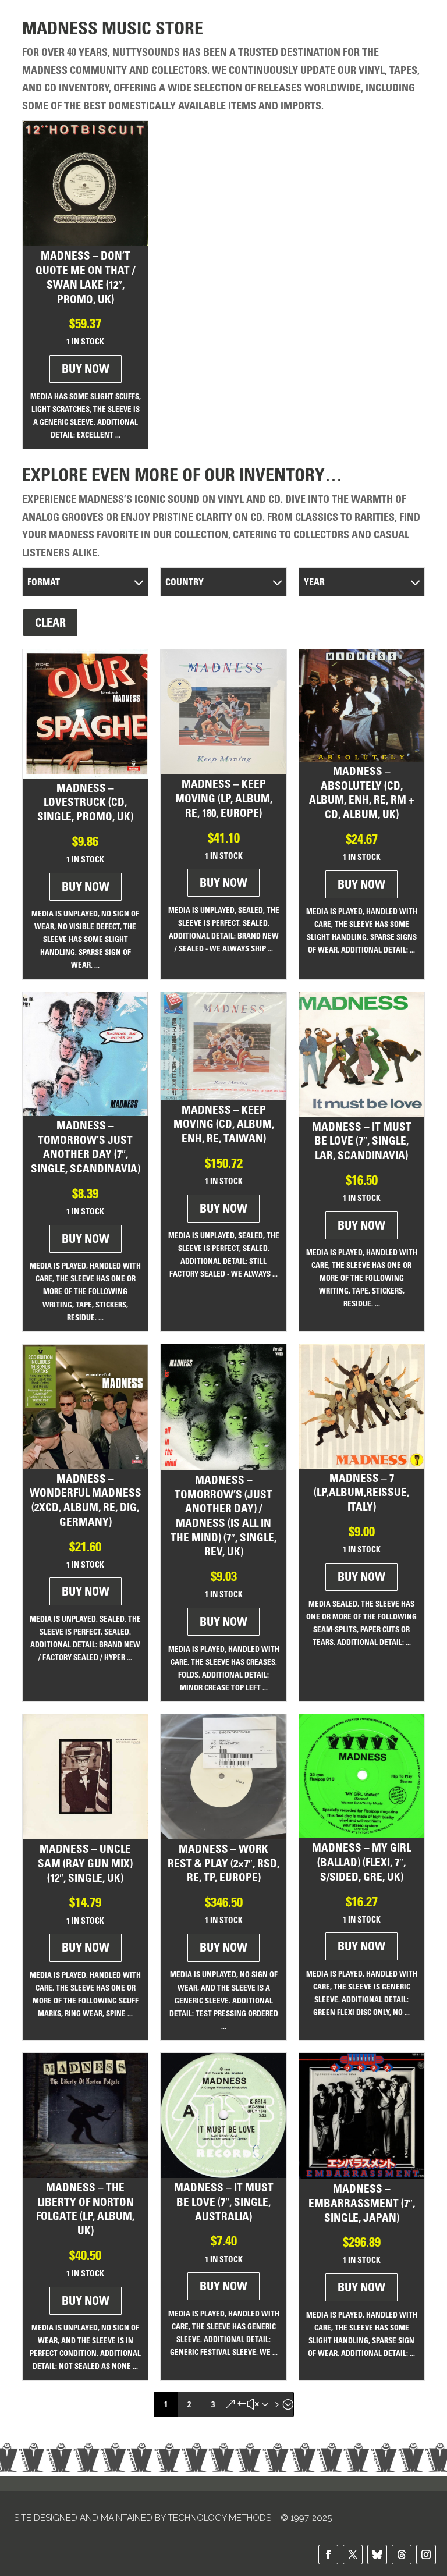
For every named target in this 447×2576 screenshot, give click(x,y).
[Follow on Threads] (402, 2554)
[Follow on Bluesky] (377, 2554)
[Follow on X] (353, 2554)
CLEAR (50, 623)
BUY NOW (86, 369)
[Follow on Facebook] (328, 2554)
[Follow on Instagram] (426, 2554)
